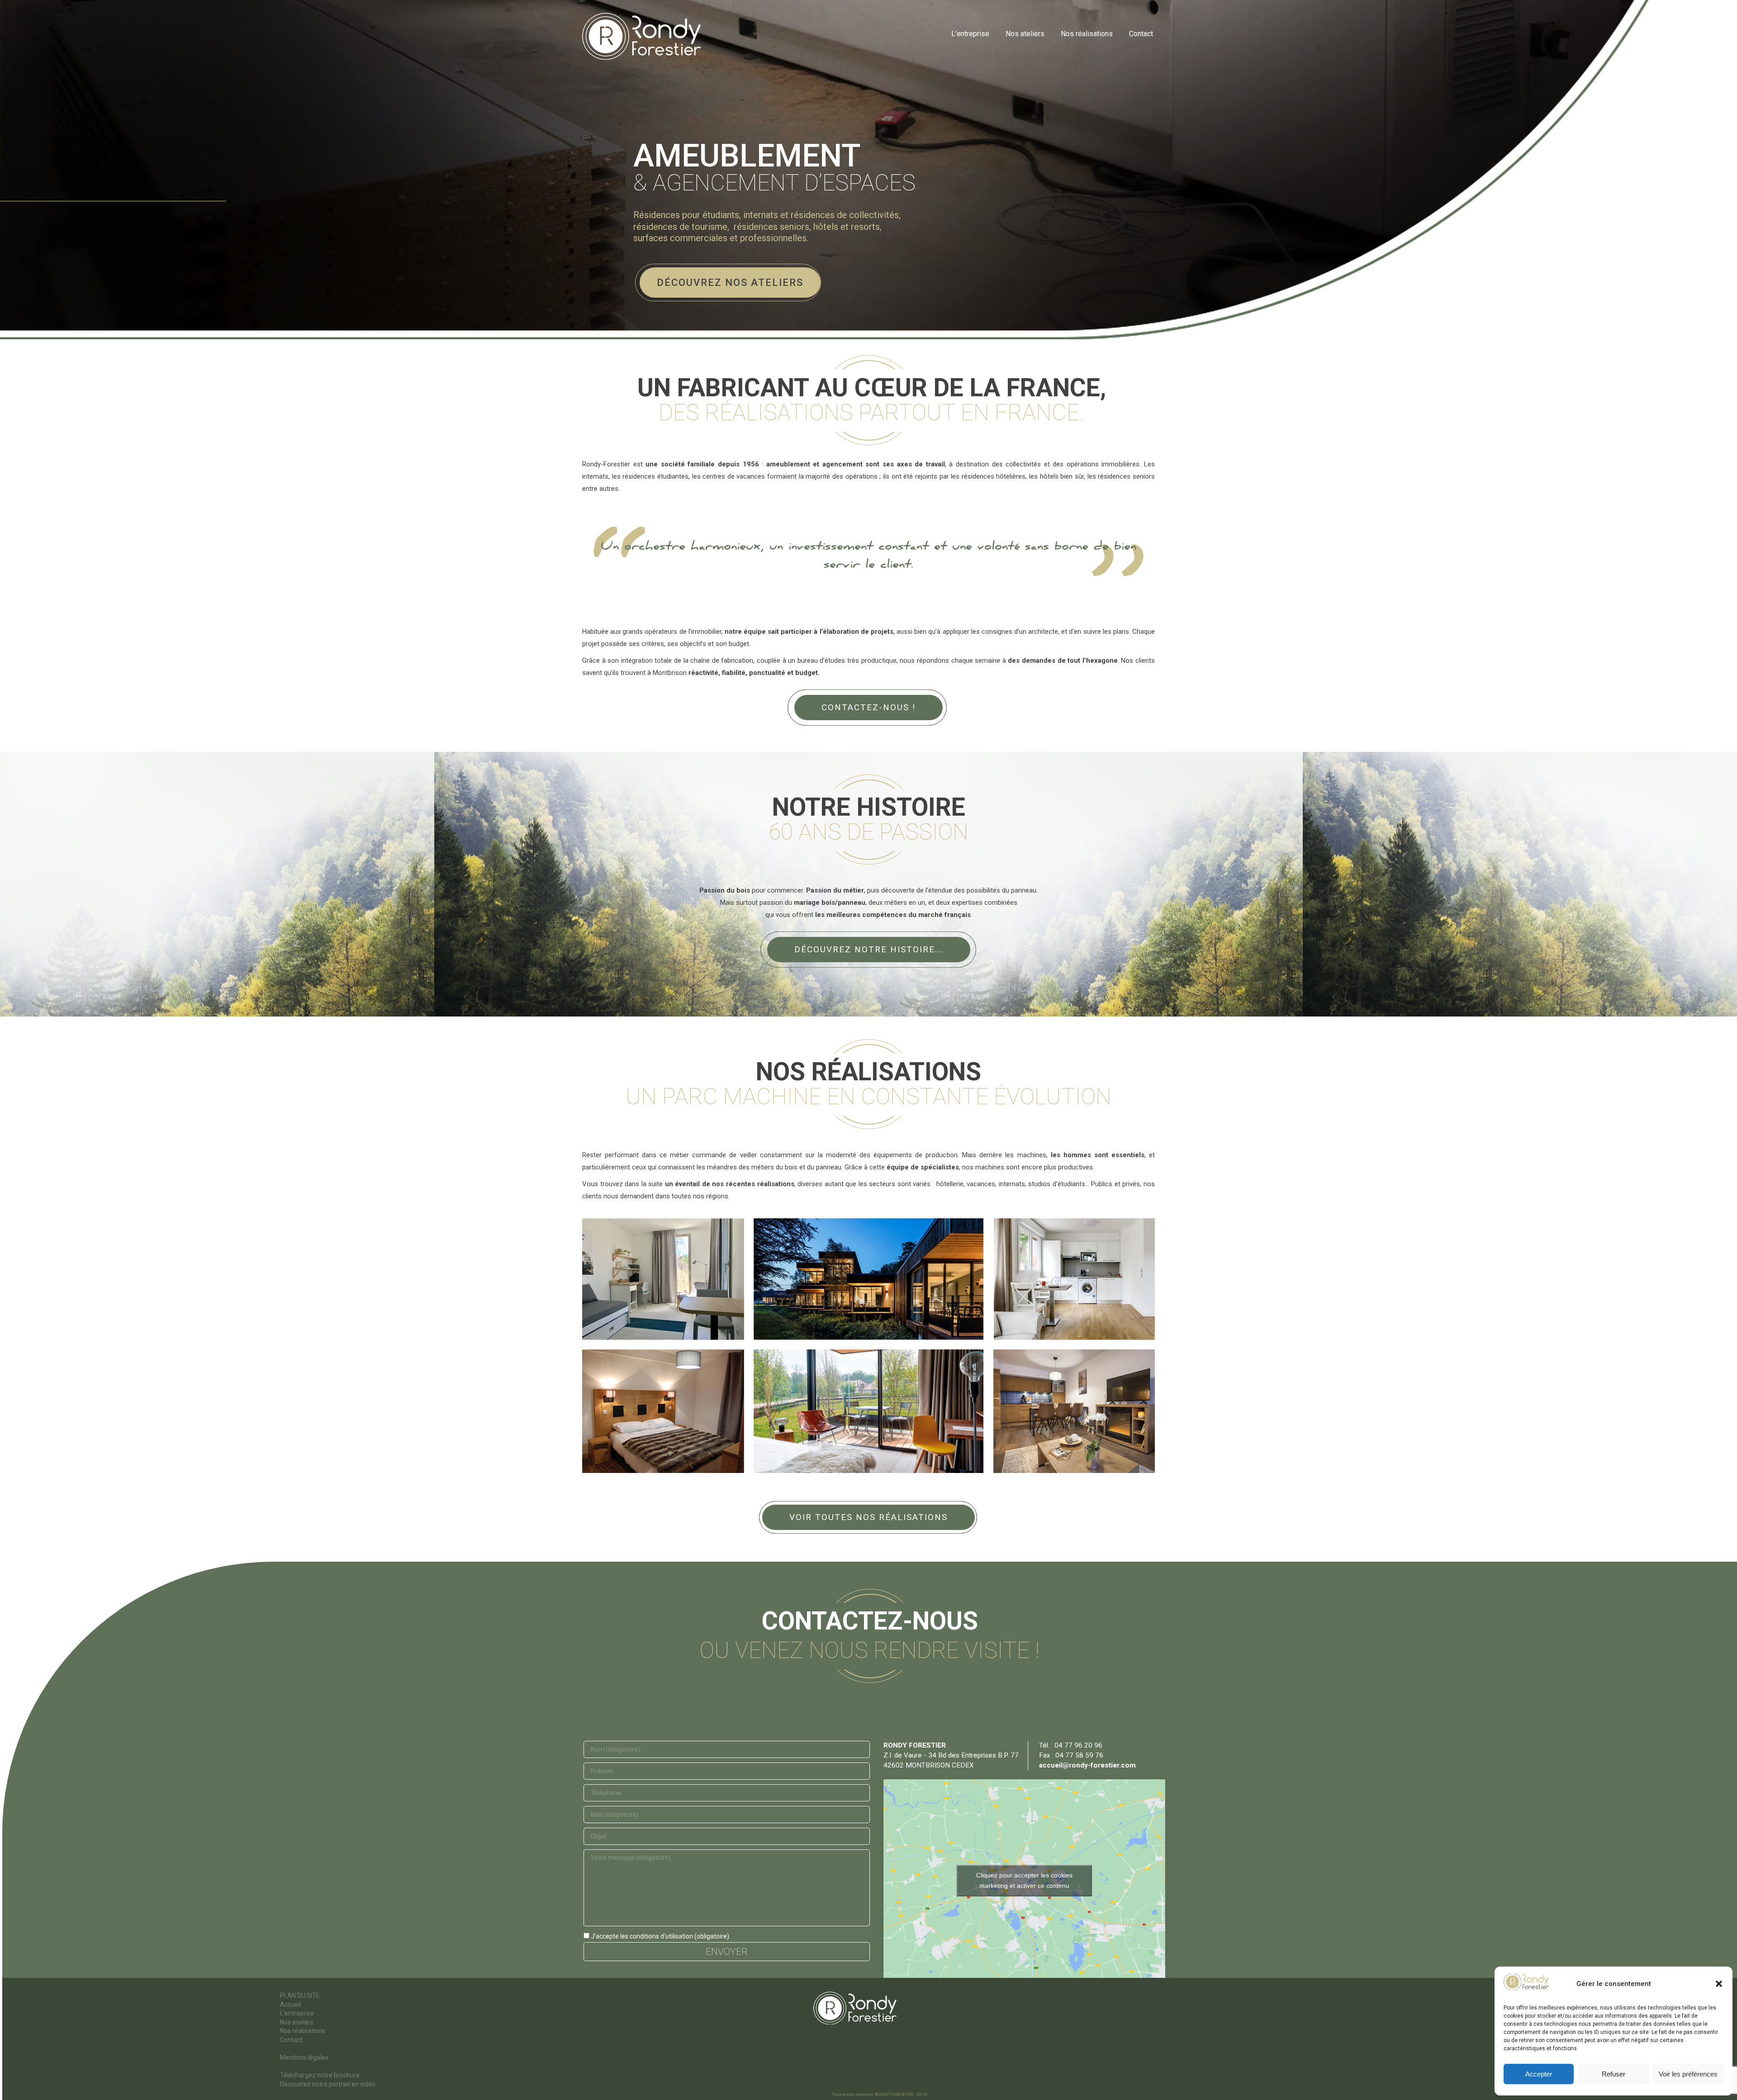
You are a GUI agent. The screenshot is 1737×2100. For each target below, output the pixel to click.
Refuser (1614, 2074)
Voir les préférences (1688, 2074)
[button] (1719, 1984)
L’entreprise (297, 2013)
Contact (291, 2040)
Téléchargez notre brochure (320, 2075)
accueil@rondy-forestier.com (1087, 1765)
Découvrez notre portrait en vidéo (328, 2084)
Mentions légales (304, 2057)
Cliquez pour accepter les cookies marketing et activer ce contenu (1024, 1880)
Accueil (290, 2005)
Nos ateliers (297, 2022)
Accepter (1539, 2074)
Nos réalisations (303, 2031)
